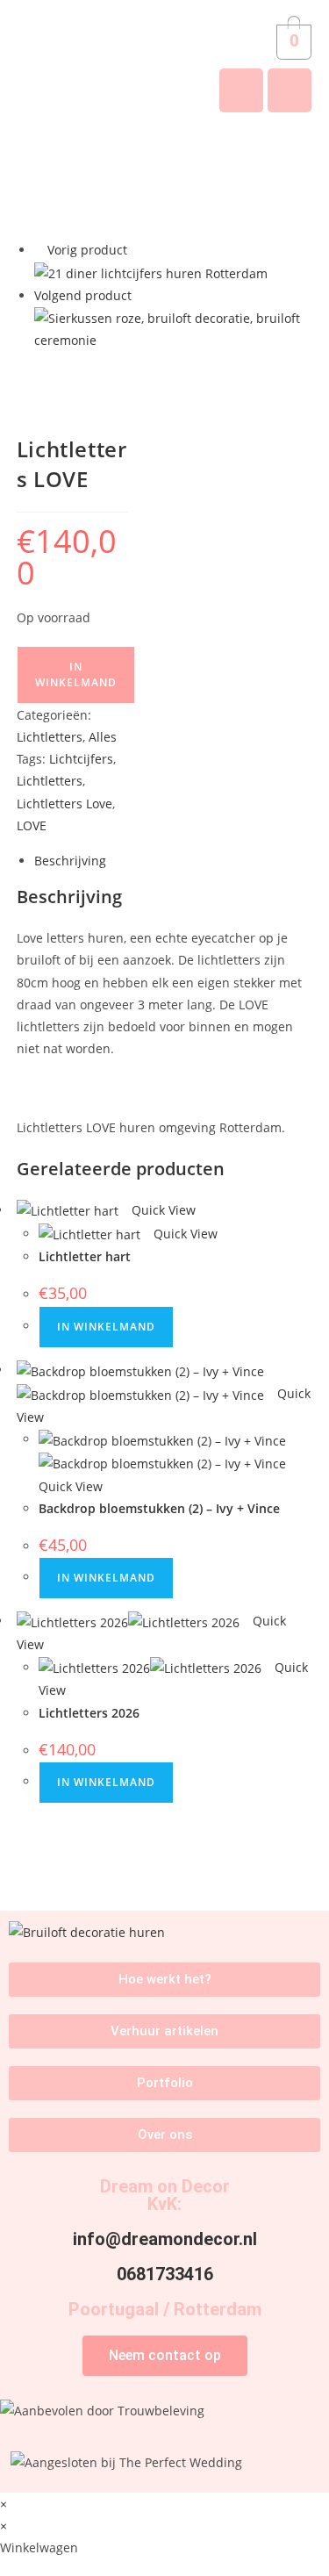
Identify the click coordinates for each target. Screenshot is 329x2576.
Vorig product (87, 250)
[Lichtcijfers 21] (151, 273)
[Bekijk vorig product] (39, 250)
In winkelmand (76, 674)
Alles (103, 737)
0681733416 (165, 2274)
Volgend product (83, 295)
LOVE (32, 825)
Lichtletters (50, 737)
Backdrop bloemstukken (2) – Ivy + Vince (159, 1508)
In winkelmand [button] (106, 1327)
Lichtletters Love (64, 804)
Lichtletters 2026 (89, 1713)
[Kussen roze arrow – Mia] (174, 328)
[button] (164, 156)
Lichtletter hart (85, 1256)
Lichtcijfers (81, 759)
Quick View (162, 1210)
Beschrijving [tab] (70, 861)
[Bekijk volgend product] (140, 295)
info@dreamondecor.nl (165, 2239)
